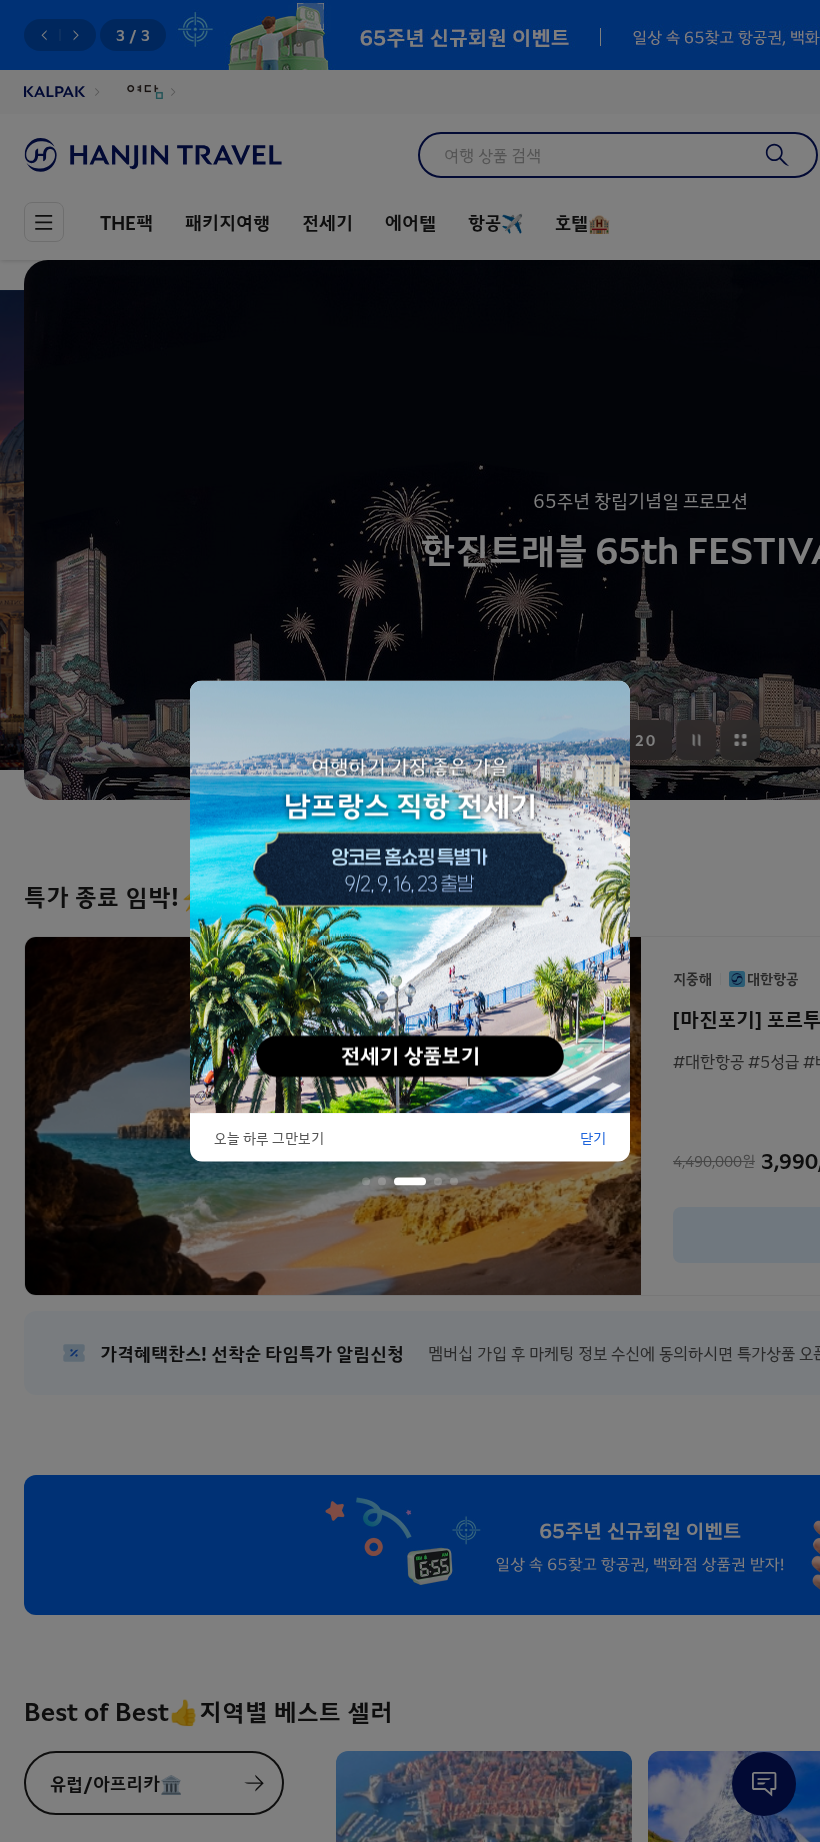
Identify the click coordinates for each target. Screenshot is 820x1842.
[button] (366, 1182)
